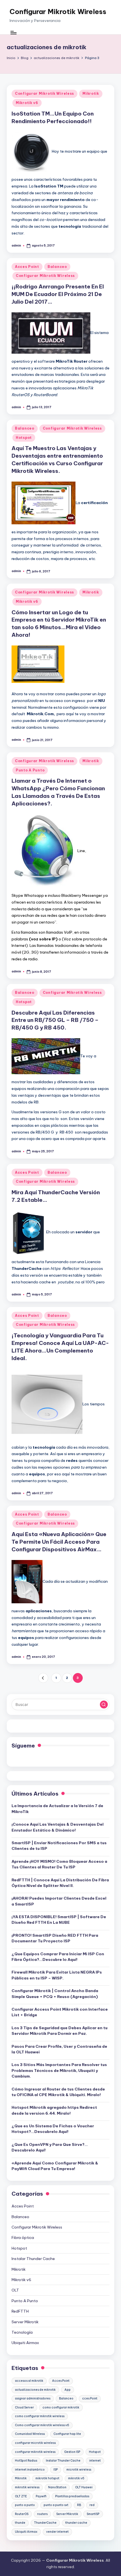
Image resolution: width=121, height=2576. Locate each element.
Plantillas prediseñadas (72, 2496)
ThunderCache (45, 2523)
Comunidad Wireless (30, 2434)
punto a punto (25, 2505)
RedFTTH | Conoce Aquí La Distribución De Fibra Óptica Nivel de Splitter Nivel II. (60, 1883)
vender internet (57, 2532)
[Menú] (13, 33)
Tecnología (22, 2332)
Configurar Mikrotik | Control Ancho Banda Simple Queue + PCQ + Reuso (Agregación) (55, 1993)
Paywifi (41, 2496)
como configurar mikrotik (61, 2407)
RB (79, 2505)
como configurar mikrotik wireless (40, 2416)
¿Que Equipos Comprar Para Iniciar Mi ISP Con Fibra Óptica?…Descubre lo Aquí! (58, 1957)
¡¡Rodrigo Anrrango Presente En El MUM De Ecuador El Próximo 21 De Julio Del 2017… (58, 294)
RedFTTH (20, 2311)
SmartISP (93, 2514)
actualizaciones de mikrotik (35, 2390)
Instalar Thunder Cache (33, 2259)
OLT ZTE (21, 2496)
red (92, 2505)
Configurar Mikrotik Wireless (58, 12)
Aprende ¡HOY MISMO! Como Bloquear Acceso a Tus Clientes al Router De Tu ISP (59, 1864)
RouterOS (22, 2514)
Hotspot (24, 438)
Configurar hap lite (67, 2434)
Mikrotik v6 (27, 103)
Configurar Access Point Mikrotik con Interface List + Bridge (60, 2012)
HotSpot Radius (26, 2461)
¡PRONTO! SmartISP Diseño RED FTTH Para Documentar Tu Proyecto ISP (55, 1938)
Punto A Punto (30, 770)
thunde (20, 2523)
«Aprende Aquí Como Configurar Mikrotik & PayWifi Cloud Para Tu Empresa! (55, 2166)
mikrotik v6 (76, 2478)
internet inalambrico (30, 2470)
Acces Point (27, 267)
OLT (15, 2290)
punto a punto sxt (56, 2505)
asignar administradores (33, 2398)
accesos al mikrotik (29, 2381)
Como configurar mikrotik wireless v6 (42, 2425)
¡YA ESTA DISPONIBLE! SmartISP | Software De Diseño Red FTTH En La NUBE (59, 1920)
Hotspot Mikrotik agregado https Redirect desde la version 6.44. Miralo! (54, 2110)
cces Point (90, 2398)
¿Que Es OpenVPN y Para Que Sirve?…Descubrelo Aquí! (50, 2147)
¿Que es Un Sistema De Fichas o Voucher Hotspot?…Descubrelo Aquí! (53, 2129)
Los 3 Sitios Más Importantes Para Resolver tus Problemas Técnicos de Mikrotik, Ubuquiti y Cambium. (59, 2070)
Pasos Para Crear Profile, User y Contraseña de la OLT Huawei (59, 2049)
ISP (56, 2470)
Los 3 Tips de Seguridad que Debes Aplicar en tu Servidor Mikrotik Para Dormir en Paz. (60, 2031)
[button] (43, 1678)
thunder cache (76, 2523)
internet (95, 2461)
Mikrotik (91, 93)
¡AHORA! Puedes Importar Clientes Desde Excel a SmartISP (59, 1901)
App (68, 2390)
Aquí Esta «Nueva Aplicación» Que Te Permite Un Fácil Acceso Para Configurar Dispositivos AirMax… (59, 1542)
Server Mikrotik (25, 2322)
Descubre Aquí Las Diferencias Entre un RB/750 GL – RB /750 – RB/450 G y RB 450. (55, 1020)
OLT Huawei (84, 2487)
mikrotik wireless (27, 2487)
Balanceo (57, 267)
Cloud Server (24, 2407)
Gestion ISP (72, 2452)
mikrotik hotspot (47, 2478)
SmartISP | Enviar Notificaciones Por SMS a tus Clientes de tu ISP (59, 1846)
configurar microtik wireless (35, 2443)
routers (42, 2514)
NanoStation (57, 2487)
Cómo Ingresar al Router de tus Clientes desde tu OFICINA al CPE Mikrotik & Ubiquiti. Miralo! (58, 2092)
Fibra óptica (23, 2238)
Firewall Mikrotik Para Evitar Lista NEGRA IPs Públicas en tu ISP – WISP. (57, 1975)
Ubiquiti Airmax (25, 2343)
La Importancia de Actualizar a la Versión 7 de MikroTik (57, 1809)
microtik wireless (79, 2470)
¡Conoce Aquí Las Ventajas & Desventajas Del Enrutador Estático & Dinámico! (58, 1827)
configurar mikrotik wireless (35, 2452)
